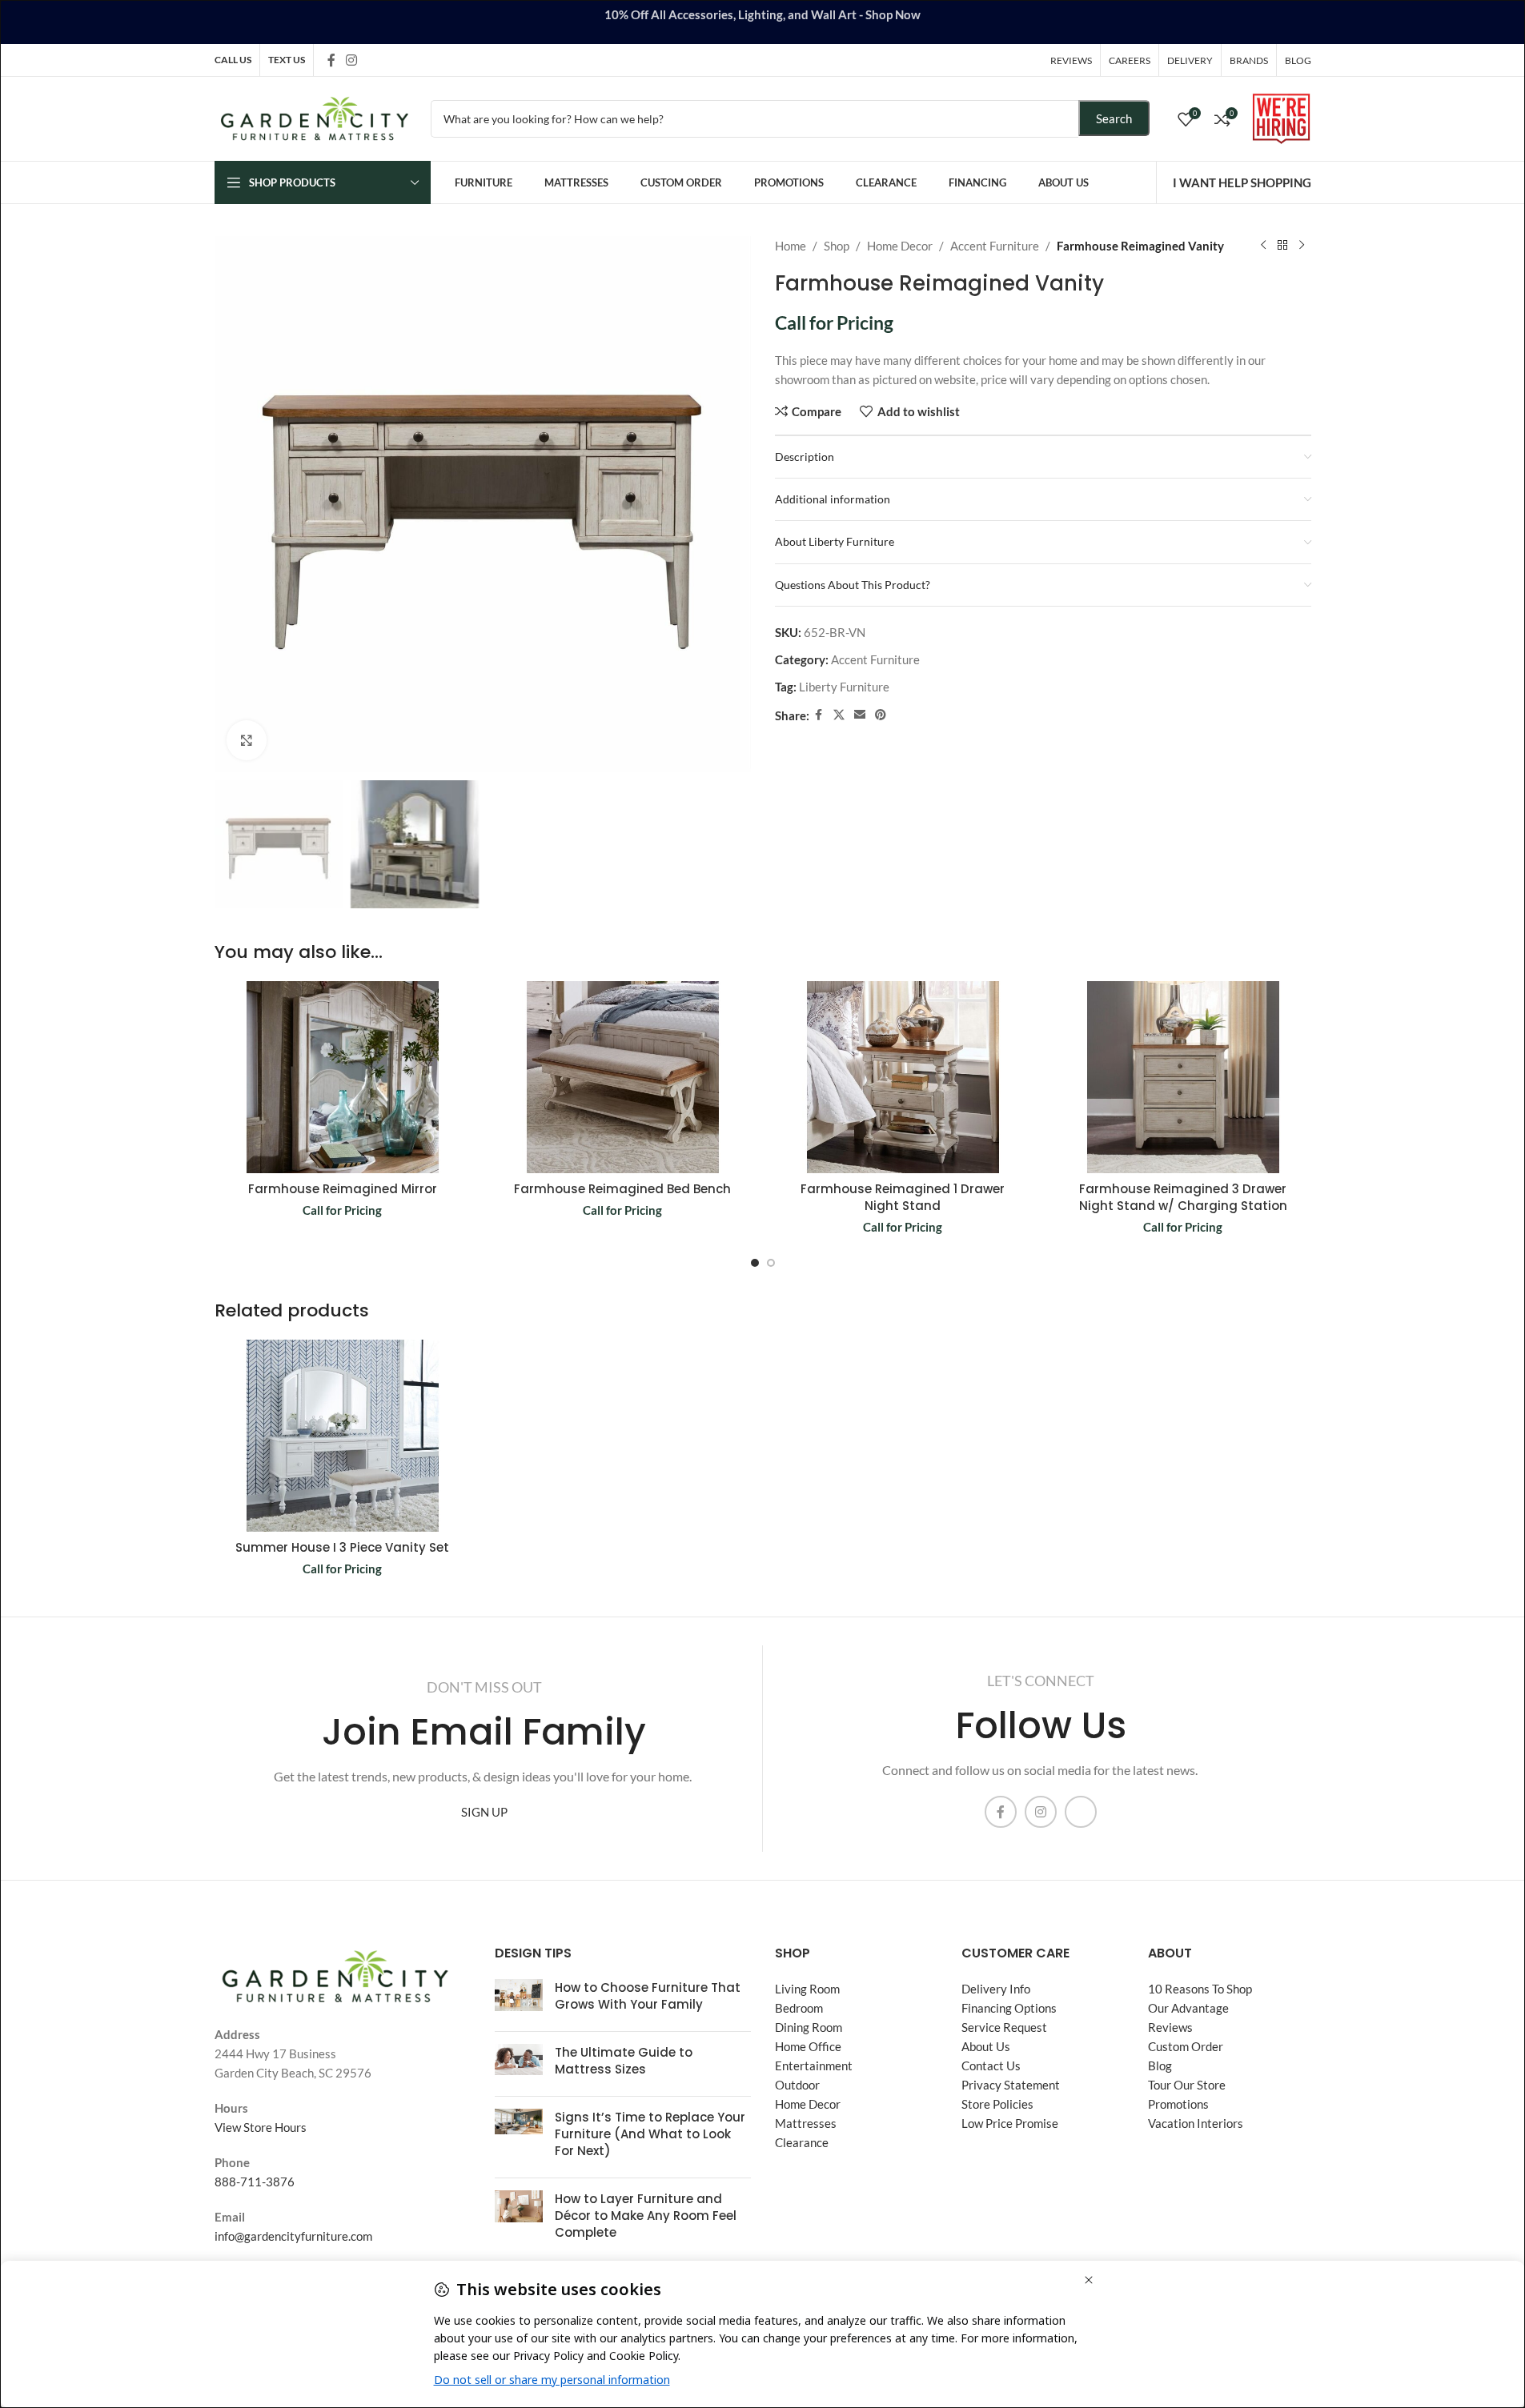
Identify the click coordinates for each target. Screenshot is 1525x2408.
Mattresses (806, 2123)
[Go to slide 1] (755, 1263)
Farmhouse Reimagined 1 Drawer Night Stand (903, 1197)
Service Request (1004, 2027)
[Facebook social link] (331, 60)
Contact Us (991, 2065)
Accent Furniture (995, 246)
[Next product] (1302, 246)
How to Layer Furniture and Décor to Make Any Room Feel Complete (646, 2216)
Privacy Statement (1011, 2085)
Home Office (808, 2046)
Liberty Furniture (844, 687)
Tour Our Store (1187, 2085)
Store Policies (997, 2104)
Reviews (1170, 2027)
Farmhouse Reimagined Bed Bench (622, 1189)
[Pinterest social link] (881, 715)
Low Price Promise (1010, 2123)
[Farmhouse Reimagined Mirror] (343, 1077)
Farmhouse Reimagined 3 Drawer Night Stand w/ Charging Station (1183, 1197)
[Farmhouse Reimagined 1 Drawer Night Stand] (903, 1077)
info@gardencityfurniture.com (293, 2236)
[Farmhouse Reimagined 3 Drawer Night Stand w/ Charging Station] (1183, 1077)
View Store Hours (261, 2127)
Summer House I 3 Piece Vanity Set (342, 1547)
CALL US (233, 60)
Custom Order (1186, 2046)
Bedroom (799, 2008)
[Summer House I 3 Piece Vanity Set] (343, 1436)
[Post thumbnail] (519, 1999)
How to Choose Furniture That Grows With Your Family (648, 1996)
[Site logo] (315, 117)
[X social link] (839, 715)
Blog (1160, 2065)
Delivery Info (996, 1989)
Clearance (802, 2142)
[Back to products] (1282, 246)
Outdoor (797, 2085)
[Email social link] (860, 715)
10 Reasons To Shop (1200, 1989)
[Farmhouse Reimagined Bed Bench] (623, 1077)
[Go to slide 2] (771, 1263)
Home (791, 246)
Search (1114, 118)
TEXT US (287, 60)
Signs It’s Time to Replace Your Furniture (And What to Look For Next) (650, 2134)
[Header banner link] (762, 22)
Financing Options (1009, 2008)
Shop (837, 246)
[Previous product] (1263, 246)
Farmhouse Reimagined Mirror (343, 1189)
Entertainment (814, 2065)
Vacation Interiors (1196, 2123)
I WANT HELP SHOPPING (1242, 182)
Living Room (807, 1989)
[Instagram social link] (352, 60)
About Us (986, 2046)
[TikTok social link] (372, 60)
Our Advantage (1188, 2008)
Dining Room (809, 2027)
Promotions (1178, 2104)
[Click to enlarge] (247, 740)
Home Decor (900, 246)
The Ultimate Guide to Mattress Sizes (624, 2061)
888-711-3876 (255, 2182)
